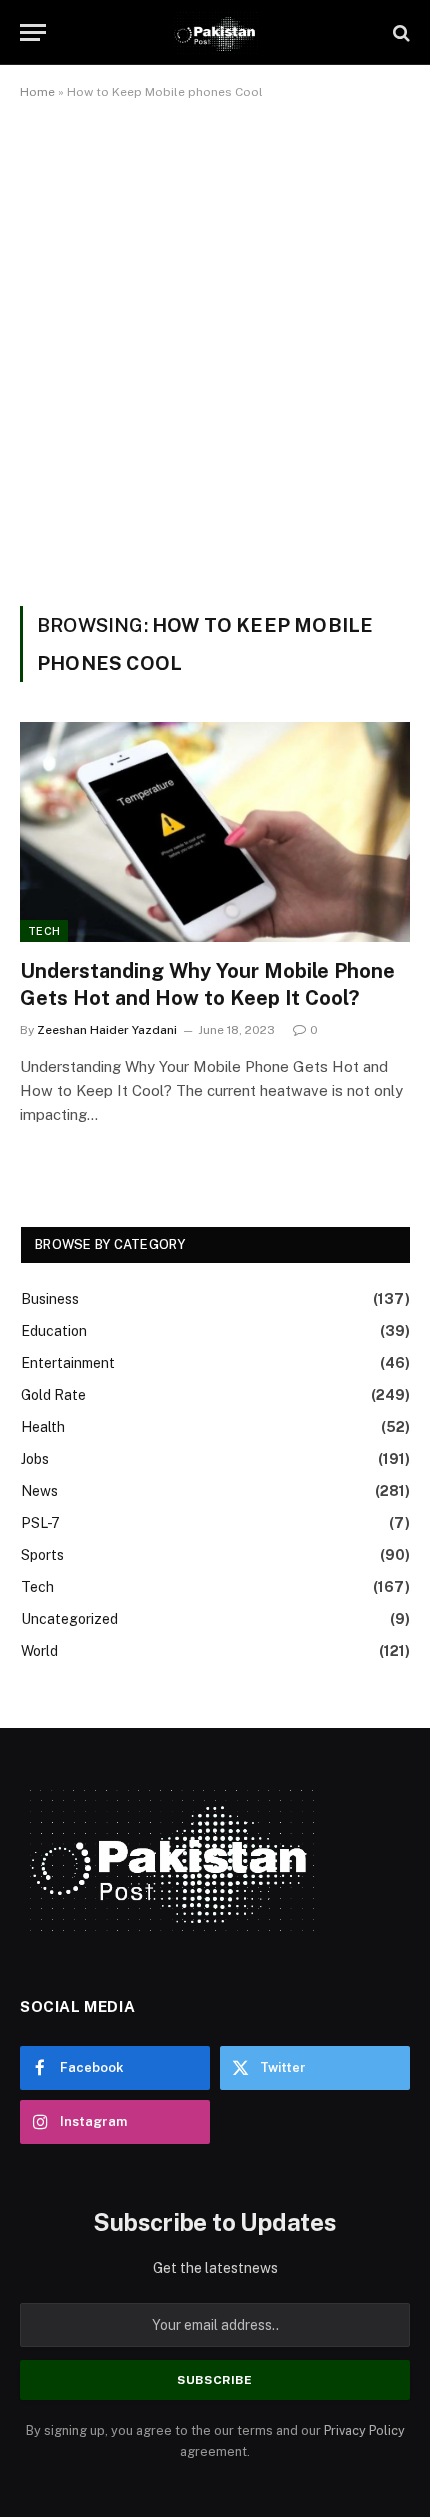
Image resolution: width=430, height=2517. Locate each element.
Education (54, 1331)
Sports (42, 1555)
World (39, 1651)
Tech (44, 931)
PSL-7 (40, 1523)
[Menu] (33, 32)
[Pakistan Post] (214, 32)
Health (43, 1427)
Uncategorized (69, 1619)
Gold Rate (53, 1395)
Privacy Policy (364, 2430)
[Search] (399, 32)
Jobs (35, 1459)
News (39, 1491)
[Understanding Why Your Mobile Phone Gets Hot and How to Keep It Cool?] (215, 831)
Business (50, 1299)
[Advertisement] (215, 349)
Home (37, 92)
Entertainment (68, 1363)
